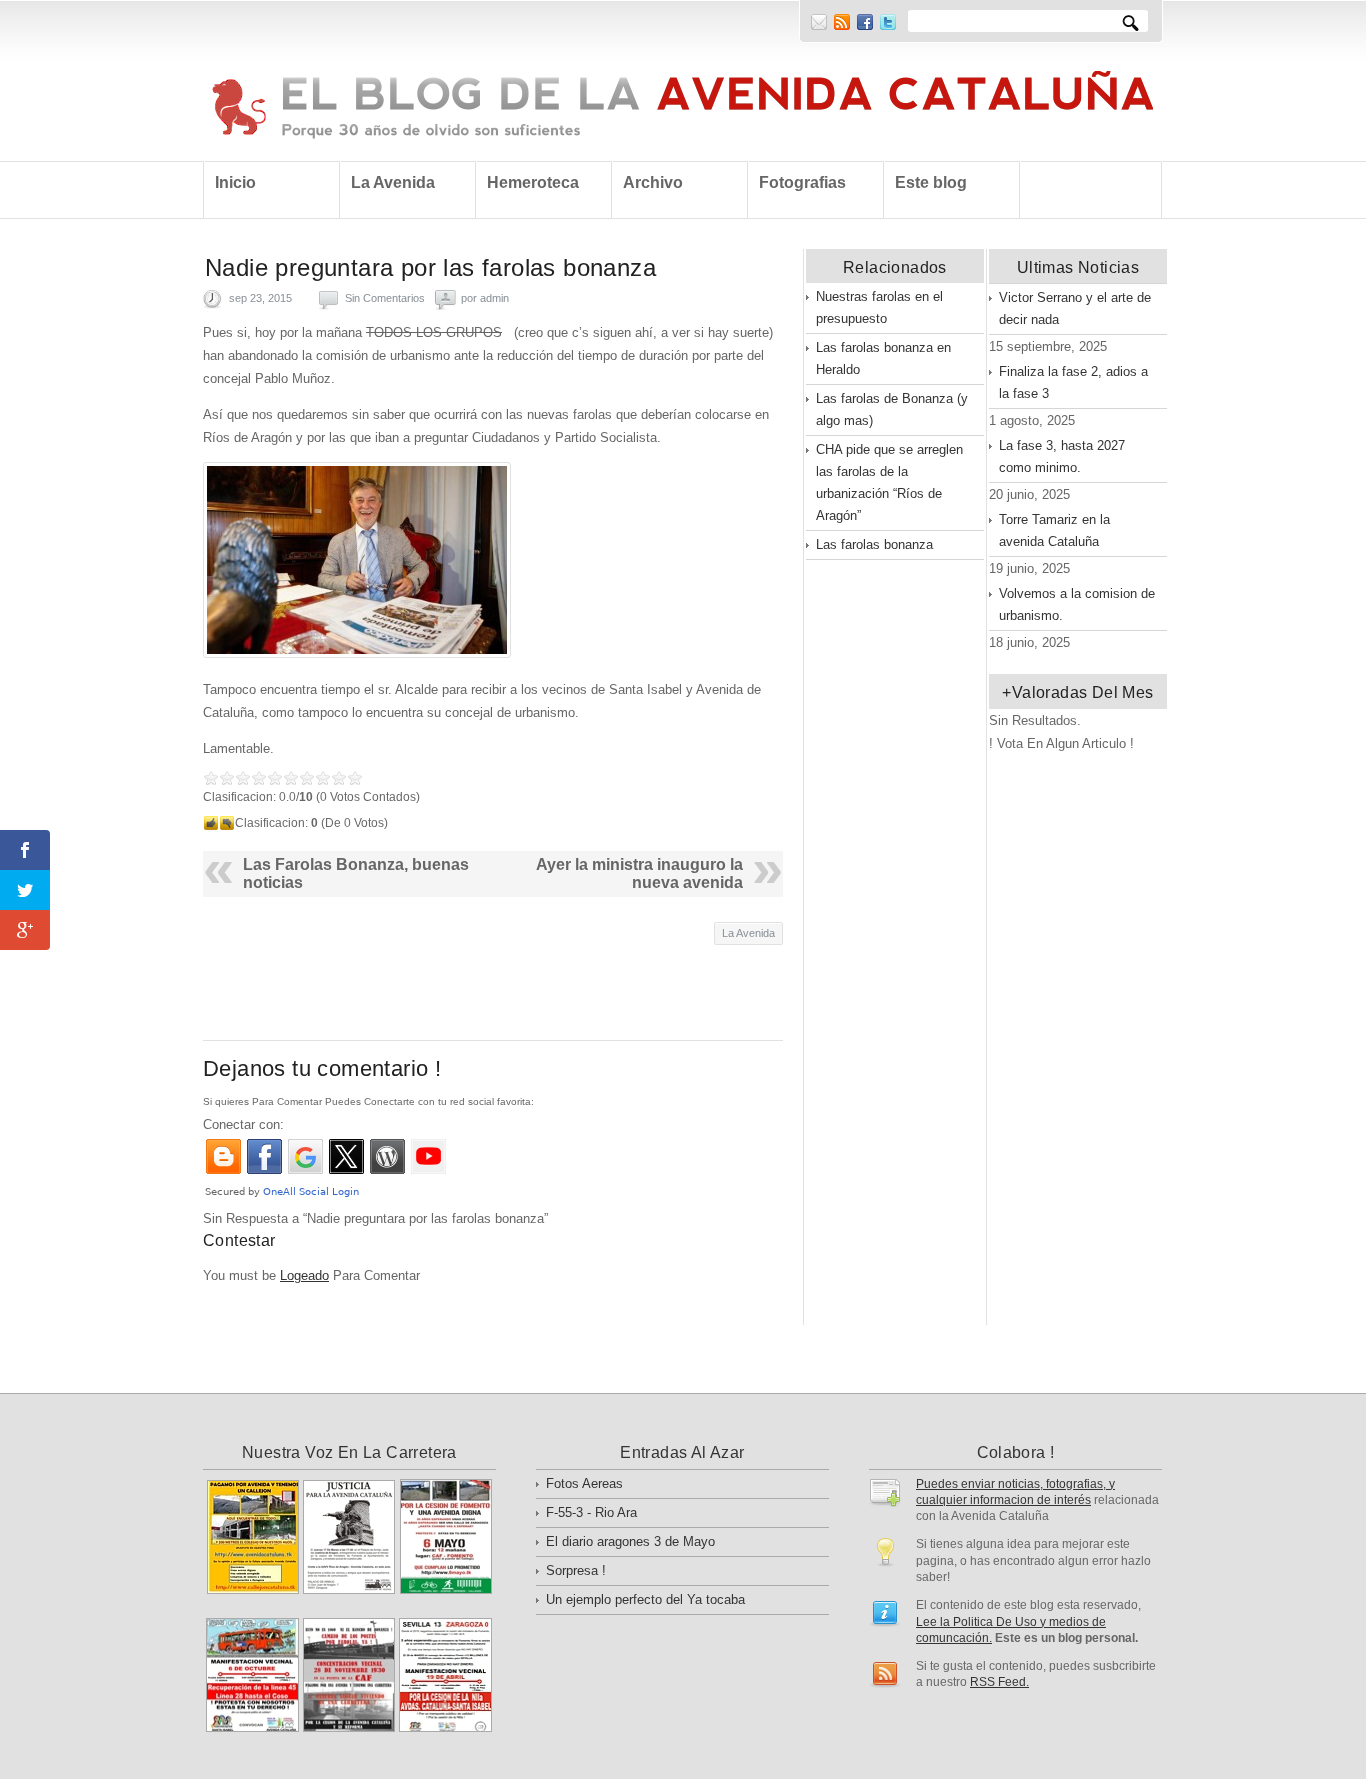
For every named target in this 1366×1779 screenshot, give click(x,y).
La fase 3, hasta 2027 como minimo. (1062, 456)
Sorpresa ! (576, 1570)
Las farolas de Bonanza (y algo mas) (892, 409)
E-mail (819, 22)
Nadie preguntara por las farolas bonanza (430, 267)
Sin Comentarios (385, 298)
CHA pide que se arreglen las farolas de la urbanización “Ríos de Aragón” (889, 482)
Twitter (888, 22)
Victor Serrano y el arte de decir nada (1075, 308)
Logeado (304, 1275)
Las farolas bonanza (874, 544)
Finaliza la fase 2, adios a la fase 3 (1073, 382)
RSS (842, 22)
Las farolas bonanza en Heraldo (883, 358)
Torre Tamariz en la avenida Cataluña (1054, 530)
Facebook (865, 22)
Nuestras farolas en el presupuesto (879, 307)
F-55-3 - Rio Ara (591, 1512)
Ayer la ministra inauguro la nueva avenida (639, 873)
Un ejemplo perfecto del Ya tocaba (645, 1599)
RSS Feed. (999, 1681)
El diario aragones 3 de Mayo (630, 1541)
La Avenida (748, 933)
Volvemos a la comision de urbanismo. (1077, 604)
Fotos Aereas (584, 1483)
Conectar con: (243, 1124)
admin (494, 298)
